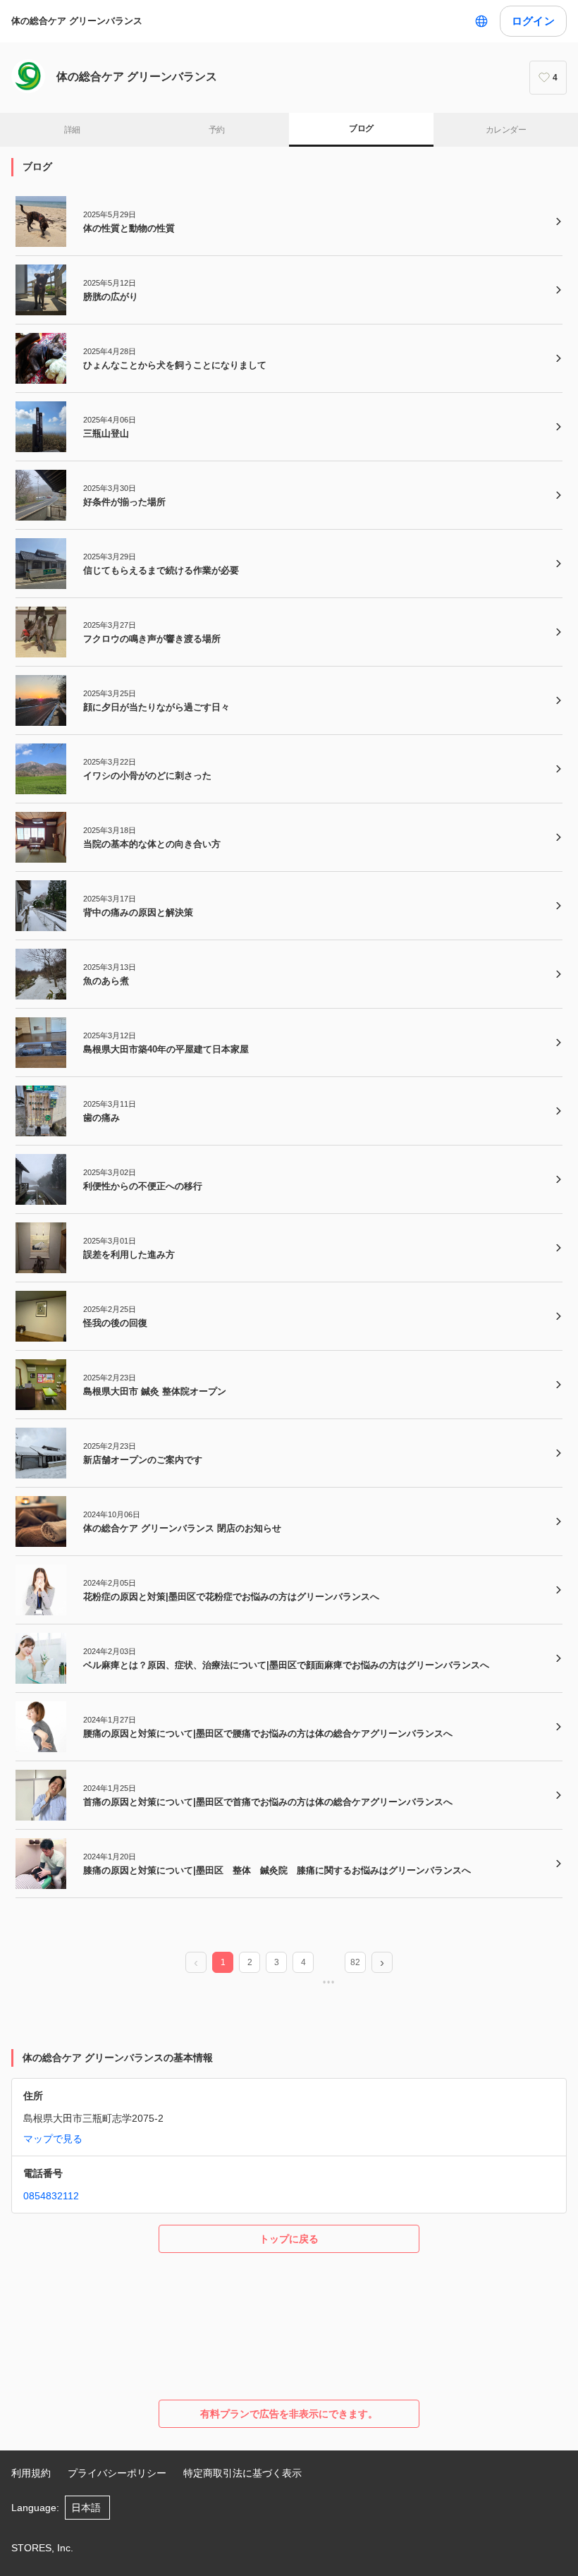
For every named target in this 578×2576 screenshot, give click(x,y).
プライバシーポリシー (117, 2473)
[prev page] (196, 1963)
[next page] (382, 1963)
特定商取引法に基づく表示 (242, 2473)
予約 (217, 130)
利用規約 (31, 2473)
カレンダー (506, 130)
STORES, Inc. (42, 2548)
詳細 (72, 130)
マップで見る (53, 2139)
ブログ (361, 128)
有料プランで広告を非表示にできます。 (289, 2414)
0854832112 (51, 2196)
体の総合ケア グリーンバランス (77, 21)
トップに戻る (289, 2239)
